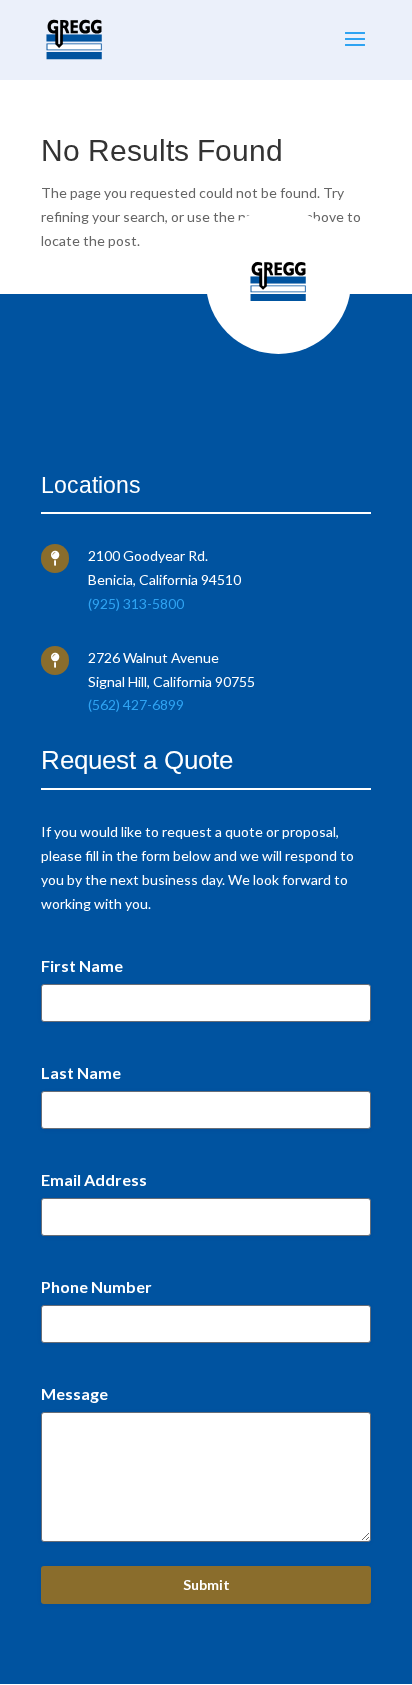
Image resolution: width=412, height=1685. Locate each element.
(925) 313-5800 (136, 603)
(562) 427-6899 (136, 704)
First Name (82, 965)
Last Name (81, 1072)
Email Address (94, 1179)
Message (74, 1393)
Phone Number (96, 1286)
